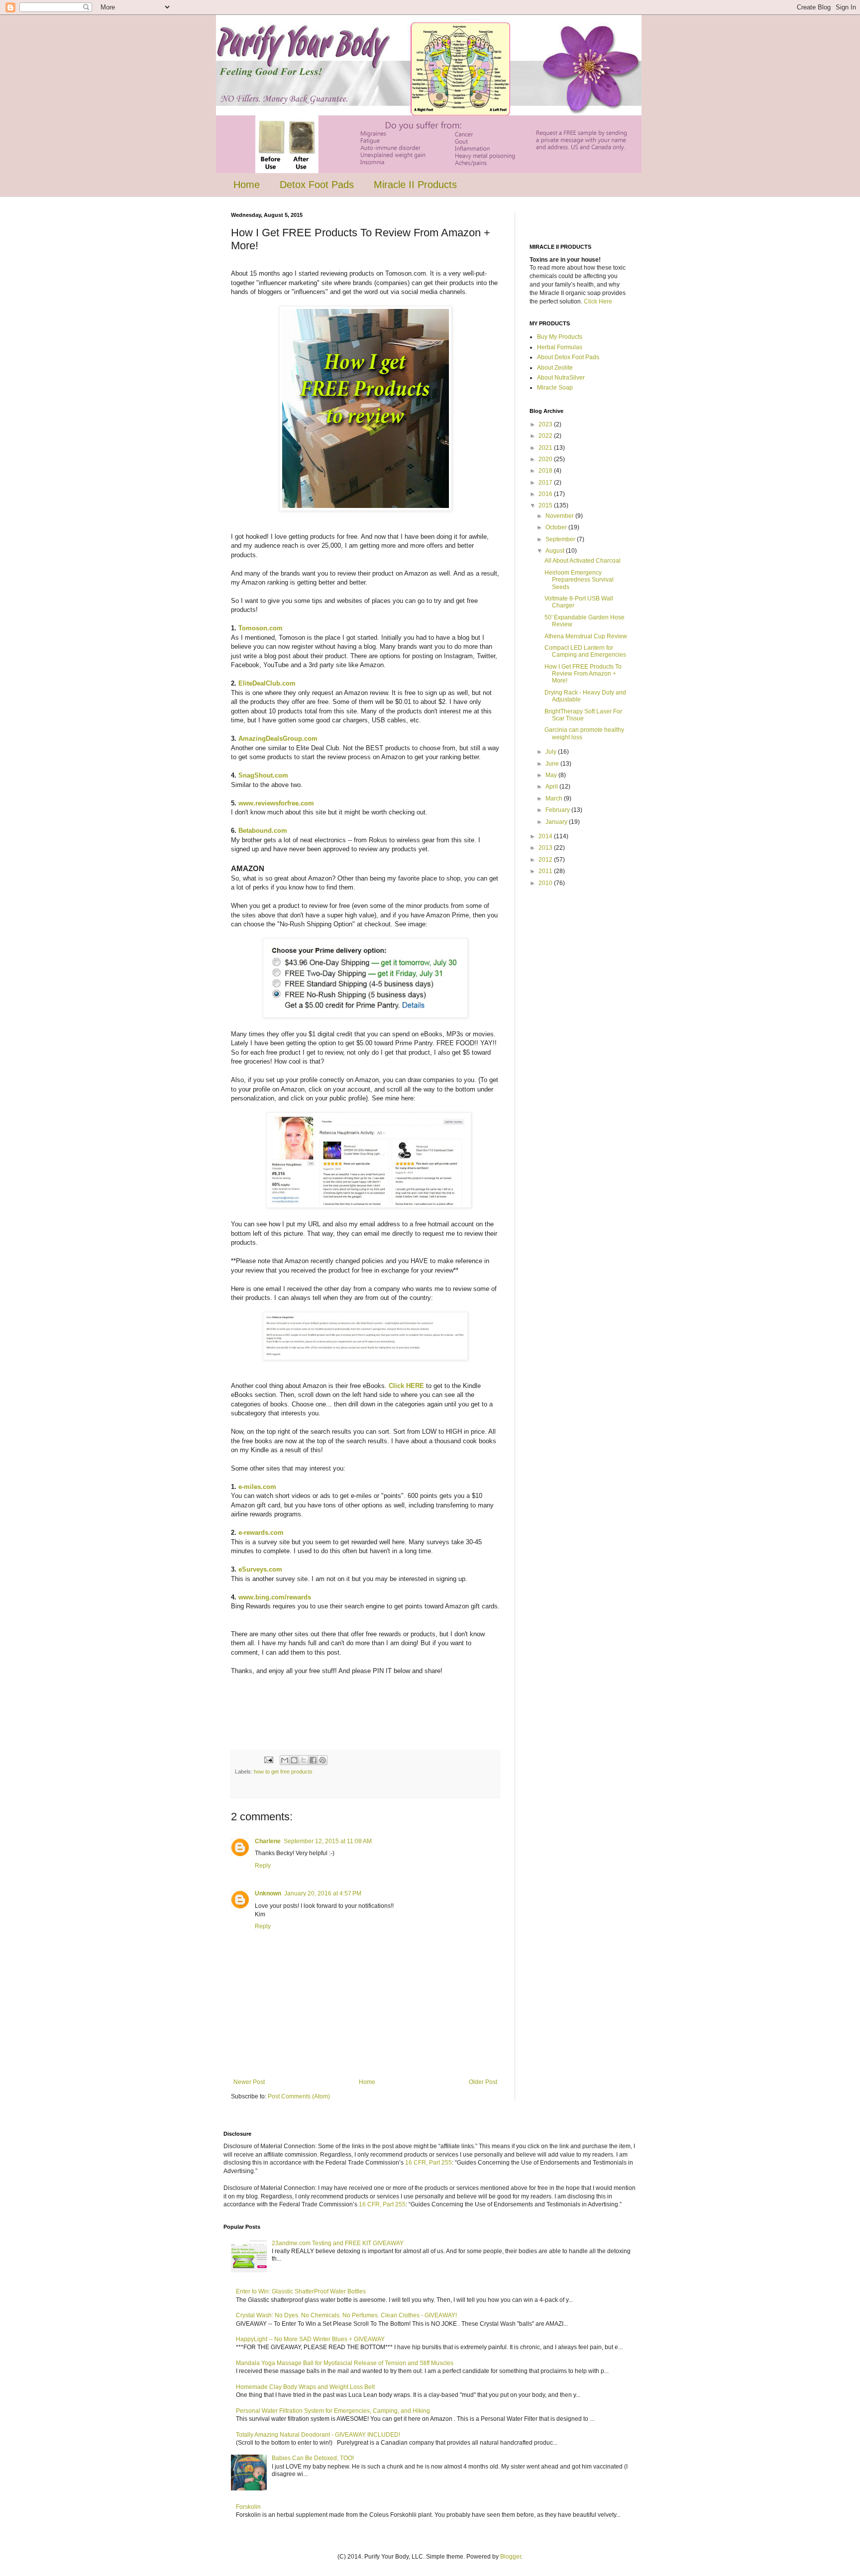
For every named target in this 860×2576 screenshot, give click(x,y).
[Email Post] (268, 1760)
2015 (546, 505)
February (558, 810)
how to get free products (283, 1772)
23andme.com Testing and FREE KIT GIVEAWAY (338, 2243)
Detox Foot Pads (317, 185)
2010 (546, 883)
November (560, 516)
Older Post (483, 2082)
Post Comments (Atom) (299, 2096)
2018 (546, 471)
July (552, 752)
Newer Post (249, 2082)
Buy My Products (560, 337)
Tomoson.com (262, 628)
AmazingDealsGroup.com (278, 739)
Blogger (511, 2557)
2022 (546, 436)
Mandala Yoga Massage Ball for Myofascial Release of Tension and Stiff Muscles (345, 2363)
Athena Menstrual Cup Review (586, 636)
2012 (546, 860)
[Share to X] (304, 1760)
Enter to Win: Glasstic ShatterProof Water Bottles (301, 2291)
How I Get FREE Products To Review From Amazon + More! (583, 674)
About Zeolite (555, 368)
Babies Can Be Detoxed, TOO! (313, 2458)
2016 (546, 494)
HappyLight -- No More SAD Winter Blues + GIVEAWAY (310, 2339)
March (555, 798)
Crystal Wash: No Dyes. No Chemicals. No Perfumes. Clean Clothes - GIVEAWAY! (346, 2315)
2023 (546, 424)
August (556, 551)
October (557, 527)
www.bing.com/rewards (275, 1597)
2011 (546, 871)
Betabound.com (263, 831)
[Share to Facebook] (313, 1760)
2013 (546, 848)
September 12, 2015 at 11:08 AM (328, 1841)
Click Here (598, 301)
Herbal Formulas (560, 347)
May (552, 775)
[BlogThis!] (294, 1760)
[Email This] (285, 1760)
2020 (546, 459)
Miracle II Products (415, 185)
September (561, 539)
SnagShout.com (263, 775)
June (553, 764)
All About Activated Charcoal (583, 561)
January (557, 822)
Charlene (268, 1841)
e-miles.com (256, 1487)
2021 (546, 448)
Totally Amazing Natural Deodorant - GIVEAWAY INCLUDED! (318, 2435)
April (552, 787)
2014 (546, 836)
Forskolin (248, 2507)
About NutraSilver (561, 378)
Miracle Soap (555, 388)
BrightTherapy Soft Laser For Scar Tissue (583, 715)
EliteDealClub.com (267, 683)
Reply (263, 1866)
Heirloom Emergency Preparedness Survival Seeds (579, 580)
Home (247, 185)
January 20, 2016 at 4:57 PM (323, 1893)
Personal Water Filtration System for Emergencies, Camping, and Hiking (333, 2411)
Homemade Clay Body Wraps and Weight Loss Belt (305, 2387)
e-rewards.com (261, 1533)
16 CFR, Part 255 (429, 2163)
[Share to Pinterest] (322, 1760)
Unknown (268, 1893)
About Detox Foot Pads (568, 357)
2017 (546, 483)
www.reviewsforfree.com (276, 803)
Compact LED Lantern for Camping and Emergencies (585, 651)
